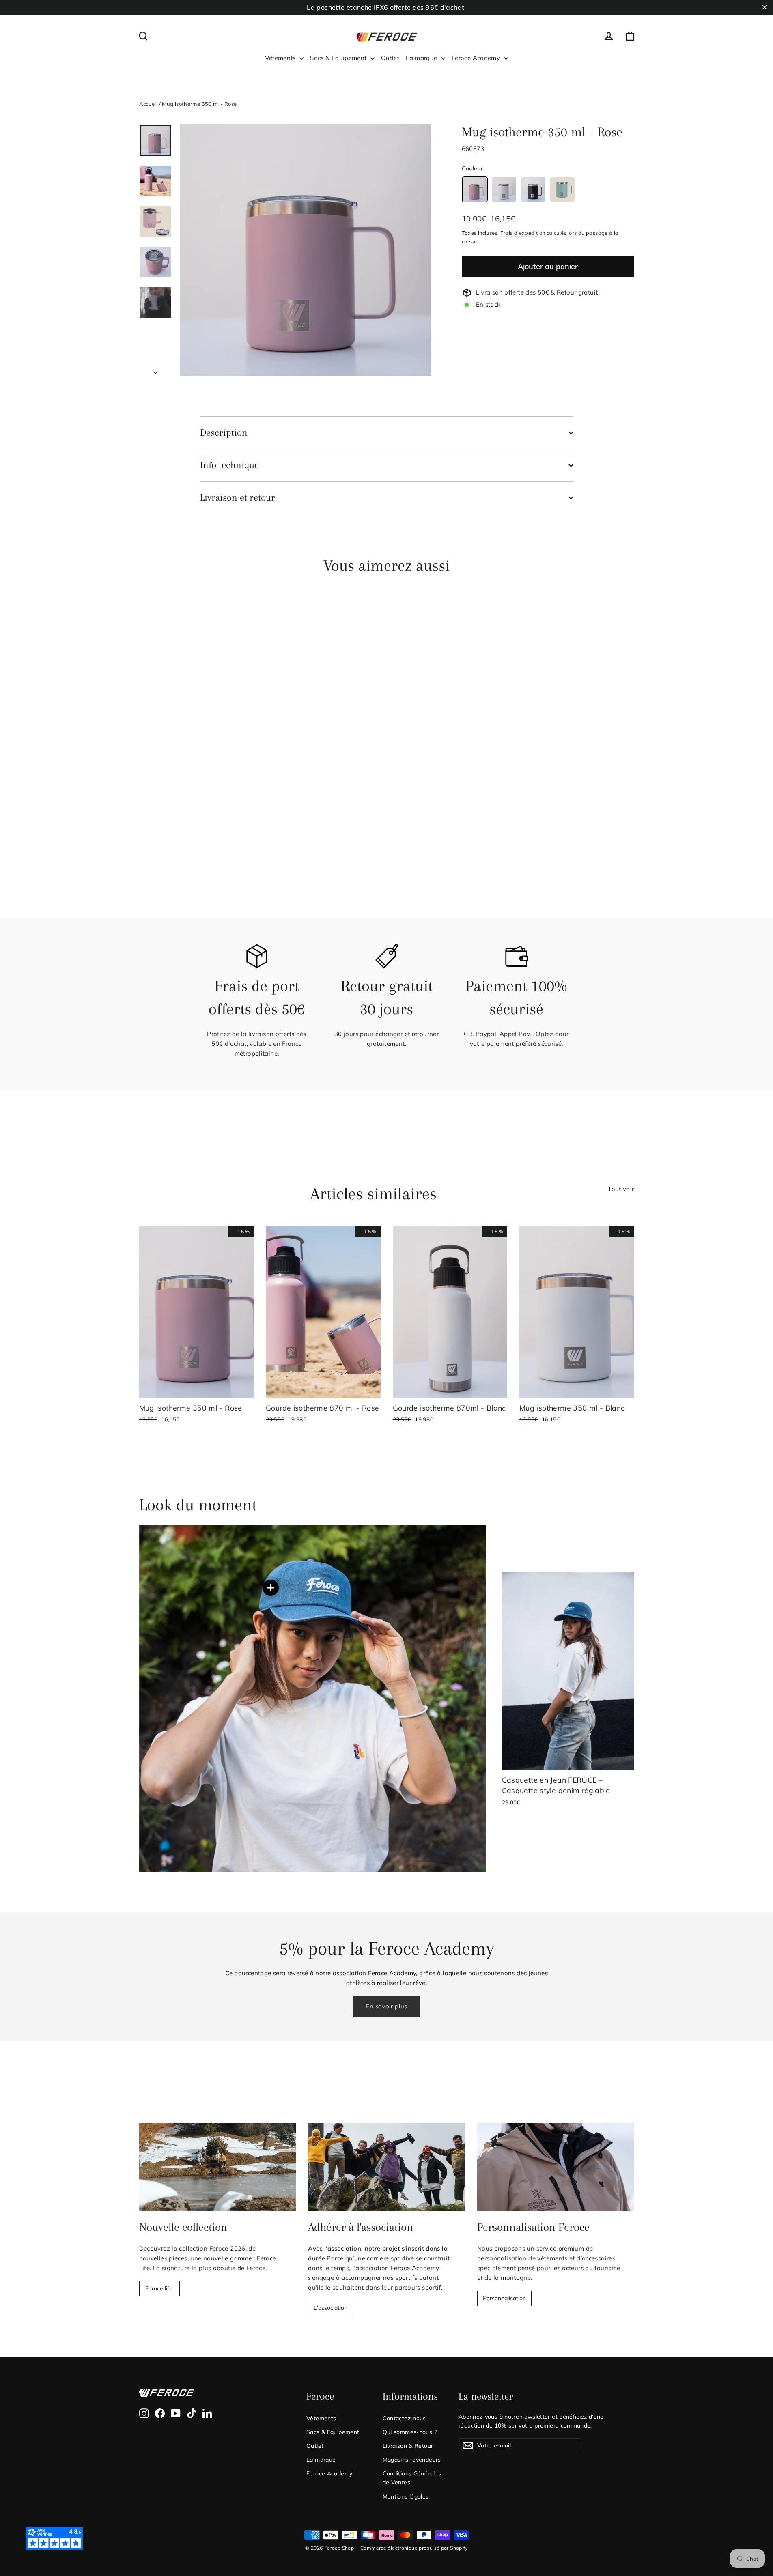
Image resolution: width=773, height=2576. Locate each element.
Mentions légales (406, 2496)
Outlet (390, 58)
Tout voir (621, 1189)
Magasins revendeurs (412, 2459)
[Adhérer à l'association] (386, 2167)
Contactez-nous (404, 2418)
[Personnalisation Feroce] (556, 2167)
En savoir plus (386, 2006)
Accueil (149, 104)
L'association (331, 2308)
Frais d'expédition (523, 233)
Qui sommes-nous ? (410, 2432)
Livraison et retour (238, 497)
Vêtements (281, 58)
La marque (422, 58)
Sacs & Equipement (339, 58)
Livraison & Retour (408, 2446)
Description (224, 432)
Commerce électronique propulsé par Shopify (414, 2548)
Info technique (229, 465)
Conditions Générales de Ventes (412, 2478)
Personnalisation (504, 2298)
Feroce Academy (477, 58)
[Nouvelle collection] (218, 2167)
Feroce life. (159, 2288)
